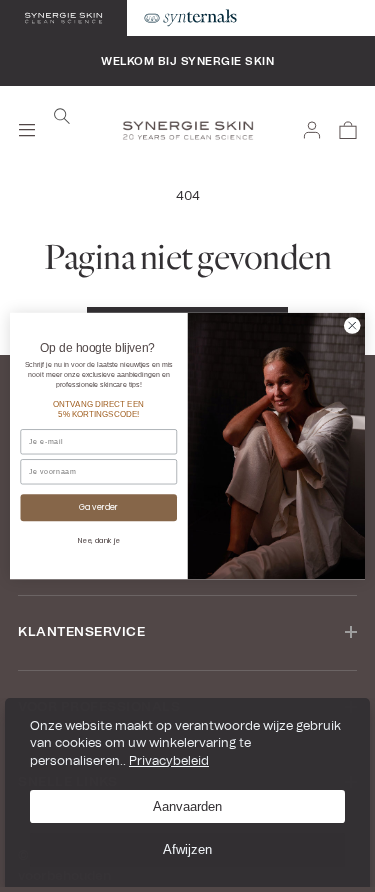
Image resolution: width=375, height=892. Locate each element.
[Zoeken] (62, 116)
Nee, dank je (99, 540)
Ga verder (99, 508)
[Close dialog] (353, 326)
